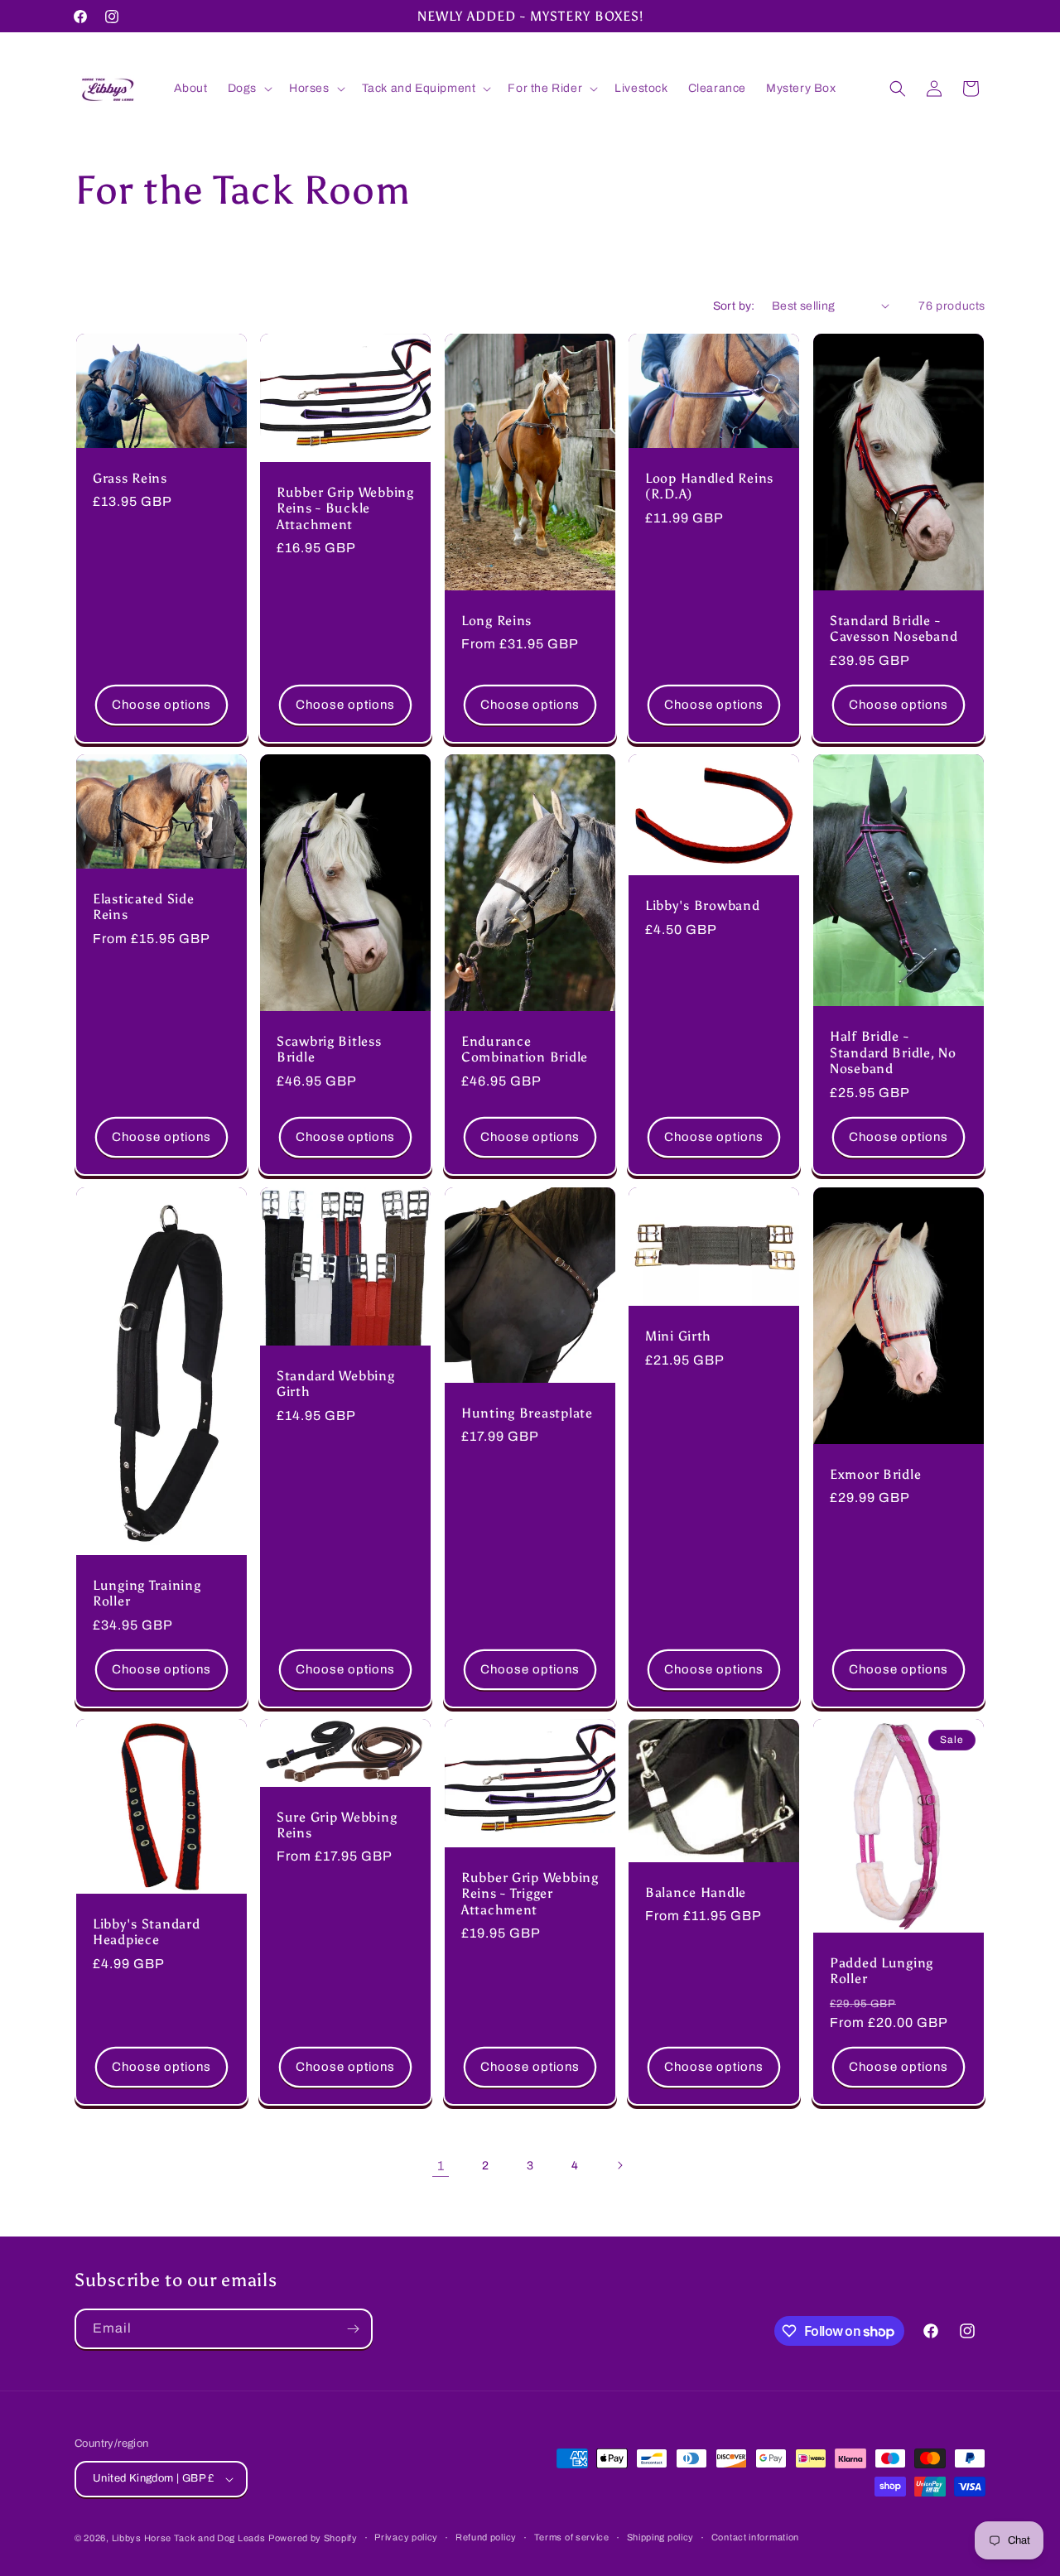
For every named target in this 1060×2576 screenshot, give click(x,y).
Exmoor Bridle (875, 1473)
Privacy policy (406, 2537)
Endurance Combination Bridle (525, 1049)
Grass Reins (130, 477)
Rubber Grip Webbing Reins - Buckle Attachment (345, 508)
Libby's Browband (703, 905)
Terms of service (572, 2537)
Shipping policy (661, 2537)
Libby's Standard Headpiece (147, 1932)
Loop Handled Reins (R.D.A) (709, 485)
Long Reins (496, 620)
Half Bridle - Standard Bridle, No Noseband (893, 1052)
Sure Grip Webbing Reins (337, 1825)
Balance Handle (696, 1892)
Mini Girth (678, 1336)
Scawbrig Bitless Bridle (329, 1049)
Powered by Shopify (313, 2538)
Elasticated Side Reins (144, 907)
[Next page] (619, 2165)
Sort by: (734, 306)
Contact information (755, 2537)
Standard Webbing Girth (336, 1383)
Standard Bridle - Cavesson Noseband (894, 628)
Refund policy (486, 2537)
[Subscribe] (353, 2329)
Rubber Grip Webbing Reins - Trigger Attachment (530, 1894)
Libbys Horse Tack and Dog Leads (189, 2538)
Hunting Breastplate (527, 1413)
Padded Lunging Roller (882, 1971)
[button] (248, 89)
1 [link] (441, 2165)
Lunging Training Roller (147, 1592)
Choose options (161, 705)
